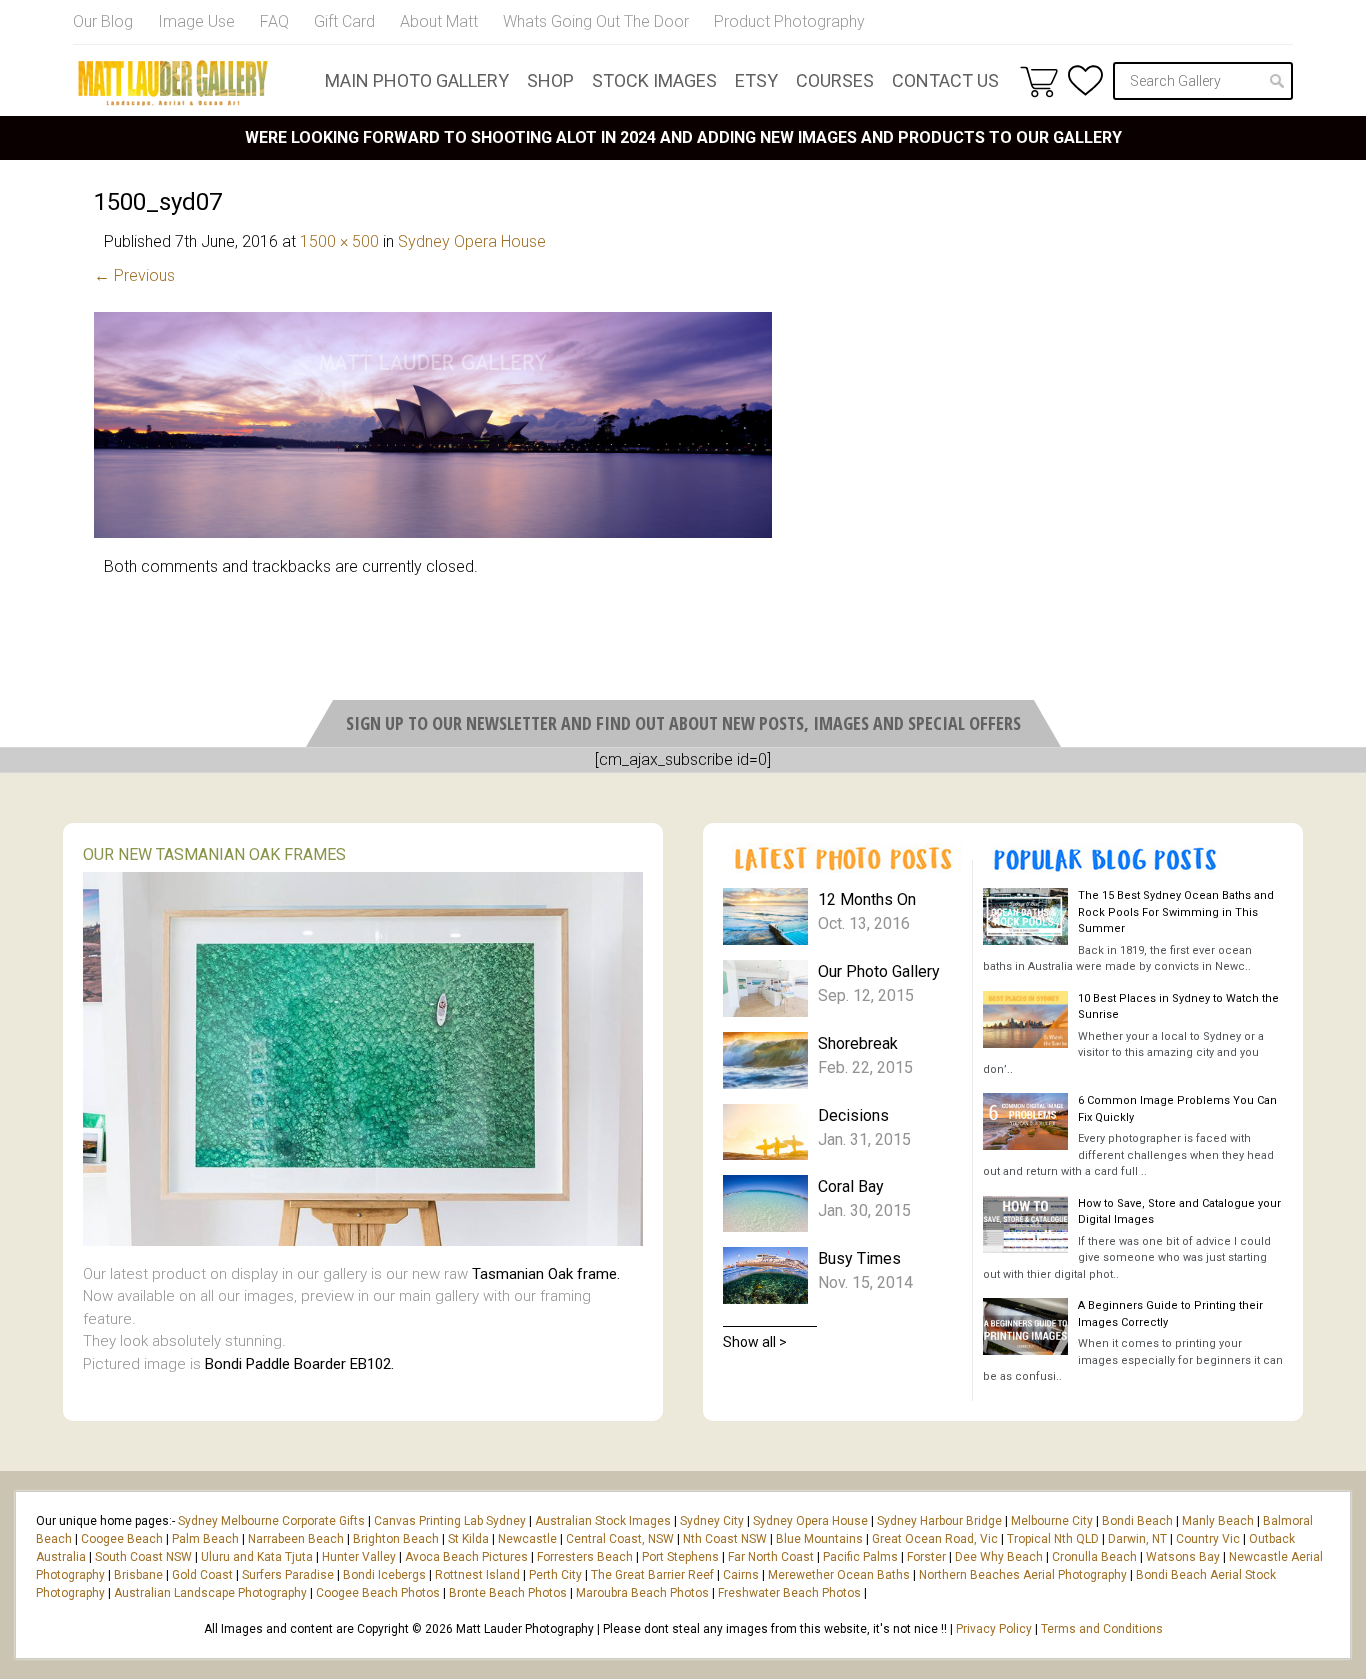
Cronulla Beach (1094, 1557)
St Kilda (468, 1539)
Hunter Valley (359, 1557)
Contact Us (945, 80)
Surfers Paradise (288, 1575)
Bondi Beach (1137, 1521)
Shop (550, 80)
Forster (926, 1557)
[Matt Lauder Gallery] (173, 83)
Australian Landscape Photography (210, 1593)
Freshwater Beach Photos (789, 1593)
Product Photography (789, 21)
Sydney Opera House (472, 241)
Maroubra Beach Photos (642, 1593)
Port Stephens (680, 1557)
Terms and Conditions (1102, 1629)
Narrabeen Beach (296, 1539)
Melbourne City (1052, 1521)
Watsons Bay (1183, 1557)
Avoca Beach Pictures (466, 1557)
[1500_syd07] (433, 532)
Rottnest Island (477, 1575)
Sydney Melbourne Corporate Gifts (273, 1521)
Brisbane (138, 1575)
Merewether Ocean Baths (839, 1575)
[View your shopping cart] (1039, 81)
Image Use (196, 21)
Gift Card (344, 21)
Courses (835, 80)
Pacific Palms (860, 1557)
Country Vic (1208, 1539)
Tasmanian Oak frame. (546, 1274)
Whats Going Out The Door (596, 21)
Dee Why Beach (999, 1557)
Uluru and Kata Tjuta (257, 1557)
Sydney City (712, 1521)
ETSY (756, 80)
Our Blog (103, 21)
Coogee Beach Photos (378, 1593)
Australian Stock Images (603, 1521)
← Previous (134, 275)
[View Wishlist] (1085, 80)
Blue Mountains (818, 1539)
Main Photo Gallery (417, 80)
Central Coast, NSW (620, 1539)
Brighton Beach (396, 1539)
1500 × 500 (339, 241)
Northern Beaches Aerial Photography (1023, 1575)
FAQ (274, 21)
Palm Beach (205, 1539)
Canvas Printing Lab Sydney (450, 1521)
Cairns (741, 1575)
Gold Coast (202, 1575)
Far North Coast (771, 1557)
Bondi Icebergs (384, 1575)
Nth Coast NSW (725, 1539)
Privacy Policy (994, 1629)
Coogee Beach (122, 1539)
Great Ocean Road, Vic (935, 1539)
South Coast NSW (143, 1557)
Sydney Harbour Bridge (939, 1521)
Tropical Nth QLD (1053, 1539)
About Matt (439, 21)
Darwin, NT (1137, 1539)
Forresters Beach (585, 1557)
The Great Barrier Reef (652, 1575)
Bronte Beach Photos (508, 1593)
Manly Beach (1218, 1521)
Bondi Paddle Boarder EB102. (299, 1364)
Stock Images (654, 80)
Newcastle (527, 1539)
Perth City (555, 1575)
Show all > (755, 1342)
